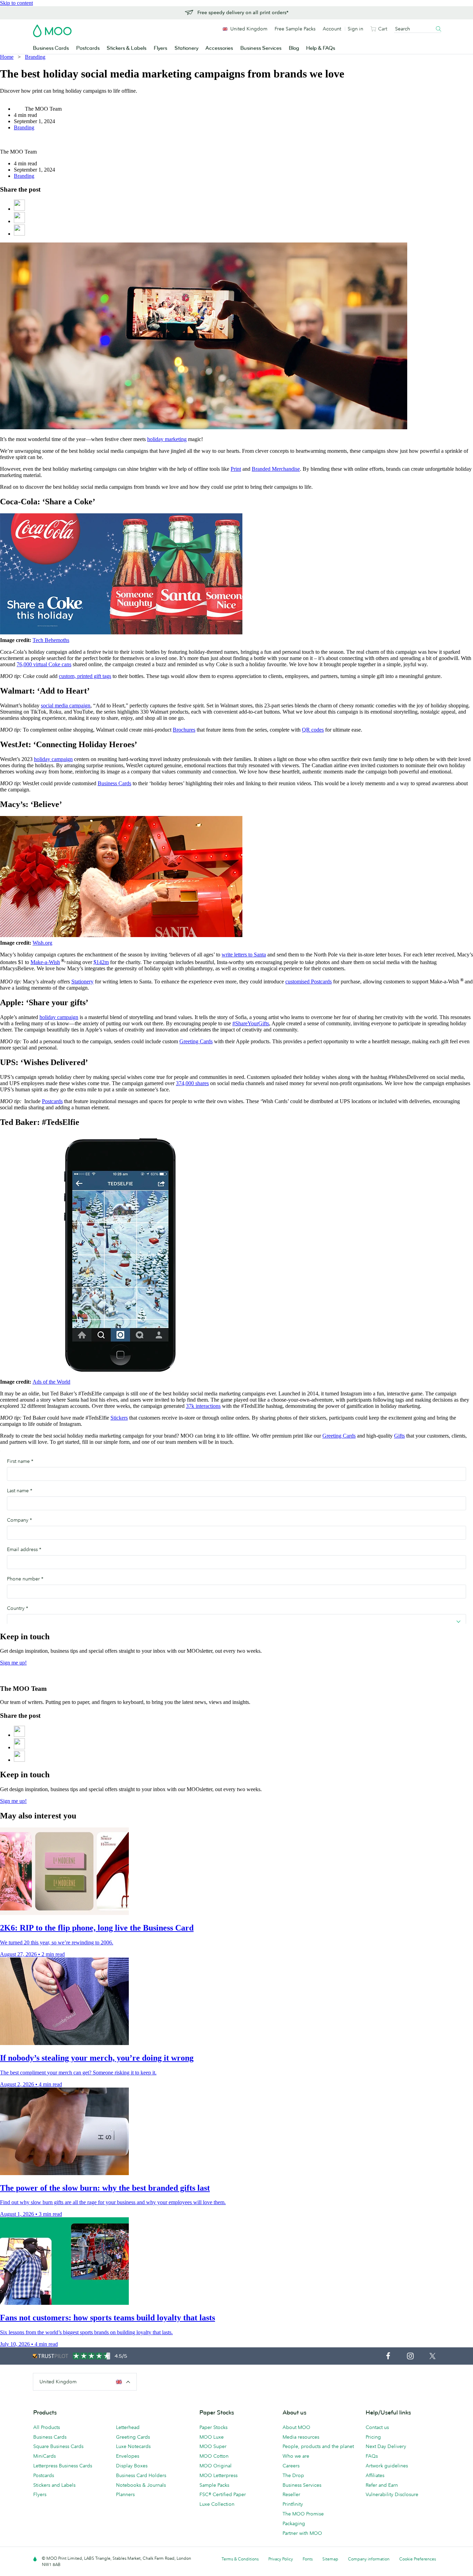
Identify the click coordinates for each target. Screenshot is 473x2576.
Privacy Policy (281, 2559)
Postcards (88, 48)
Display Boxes (132, 2466)
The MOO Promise (303, 2514)
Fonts (308, 2559)
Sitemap (330, 2559)
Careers (291, 2466)
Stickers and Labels (54, 2485)
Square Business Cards (58, 2446)
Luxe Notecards (133, 2446)
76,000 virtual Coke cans (44, 664)
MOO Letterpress (218, 2475)
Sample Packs (214, 2485)
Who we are (296, 2456)
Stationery (186, 48)
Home (7, 57)
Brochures (184, 730)
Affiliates (375, 2475)
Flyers (160, 48)
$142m (101, 962)
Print (236, 469)
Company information (369, 2559)
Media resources (301, 2437)
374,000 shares (192, 1083)
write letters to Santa (244, 955)
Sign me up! (13, 1663)
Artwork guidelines (387, 2466)
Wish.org (42, 943)
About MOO (296, 2427)
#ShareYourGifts (251, 1023)
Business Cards (51, 48)
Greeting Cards (196, 1041)
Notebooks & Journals (141, 2485)
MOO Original (216, 2466)
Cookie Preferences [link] (418, 2559)
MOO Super (213, 2446)
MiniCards (44, 2456)
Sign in (355, 29)
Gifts (399, 1436)
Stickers (119, 1418)
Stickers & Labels (127, 48)
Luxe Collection (217, 2504)
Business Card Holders (141, 2475)
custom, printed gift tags (85, 676)
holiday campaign (53, 759)
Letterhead (128, 2427)
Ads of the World (51, 1382)
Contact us (377, 2427)
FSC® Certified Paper (223, 2494)
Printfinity (293, 2504)
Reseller (291, 2494)
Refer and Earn (382, 2485)
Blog (294, 48)
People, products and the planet (318, 2446)
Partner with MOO (302, 2533)
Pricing (373, 2437)
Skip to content (16, 3)
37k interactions (203, 1406)
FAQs (372, 2456)
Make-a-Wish (45, 962)
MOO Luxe (212, 2437)
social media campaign (66, 705)
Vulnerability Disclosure (392, 2494)
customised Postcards (309, 982)
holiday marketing (167, 439)
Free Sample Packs (295, 29)
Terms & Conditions (240, 2559)
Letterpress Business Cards (63, 2466)
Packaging (294, 2523)
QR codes (313, 730)
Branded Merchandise (276, 469)
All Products (47, 2427)
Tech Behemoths (51, 640)
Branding (35, 57)
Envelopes (128, 2456)
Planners (125, 2494)
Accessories (219, 48)
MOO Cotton (214, 2456)
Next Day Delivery (386, 2446)
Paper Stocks (213, 2427)
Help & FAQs (321, 48)
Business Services (261, 48)
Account (332, 29)
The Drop (293, 2475)
